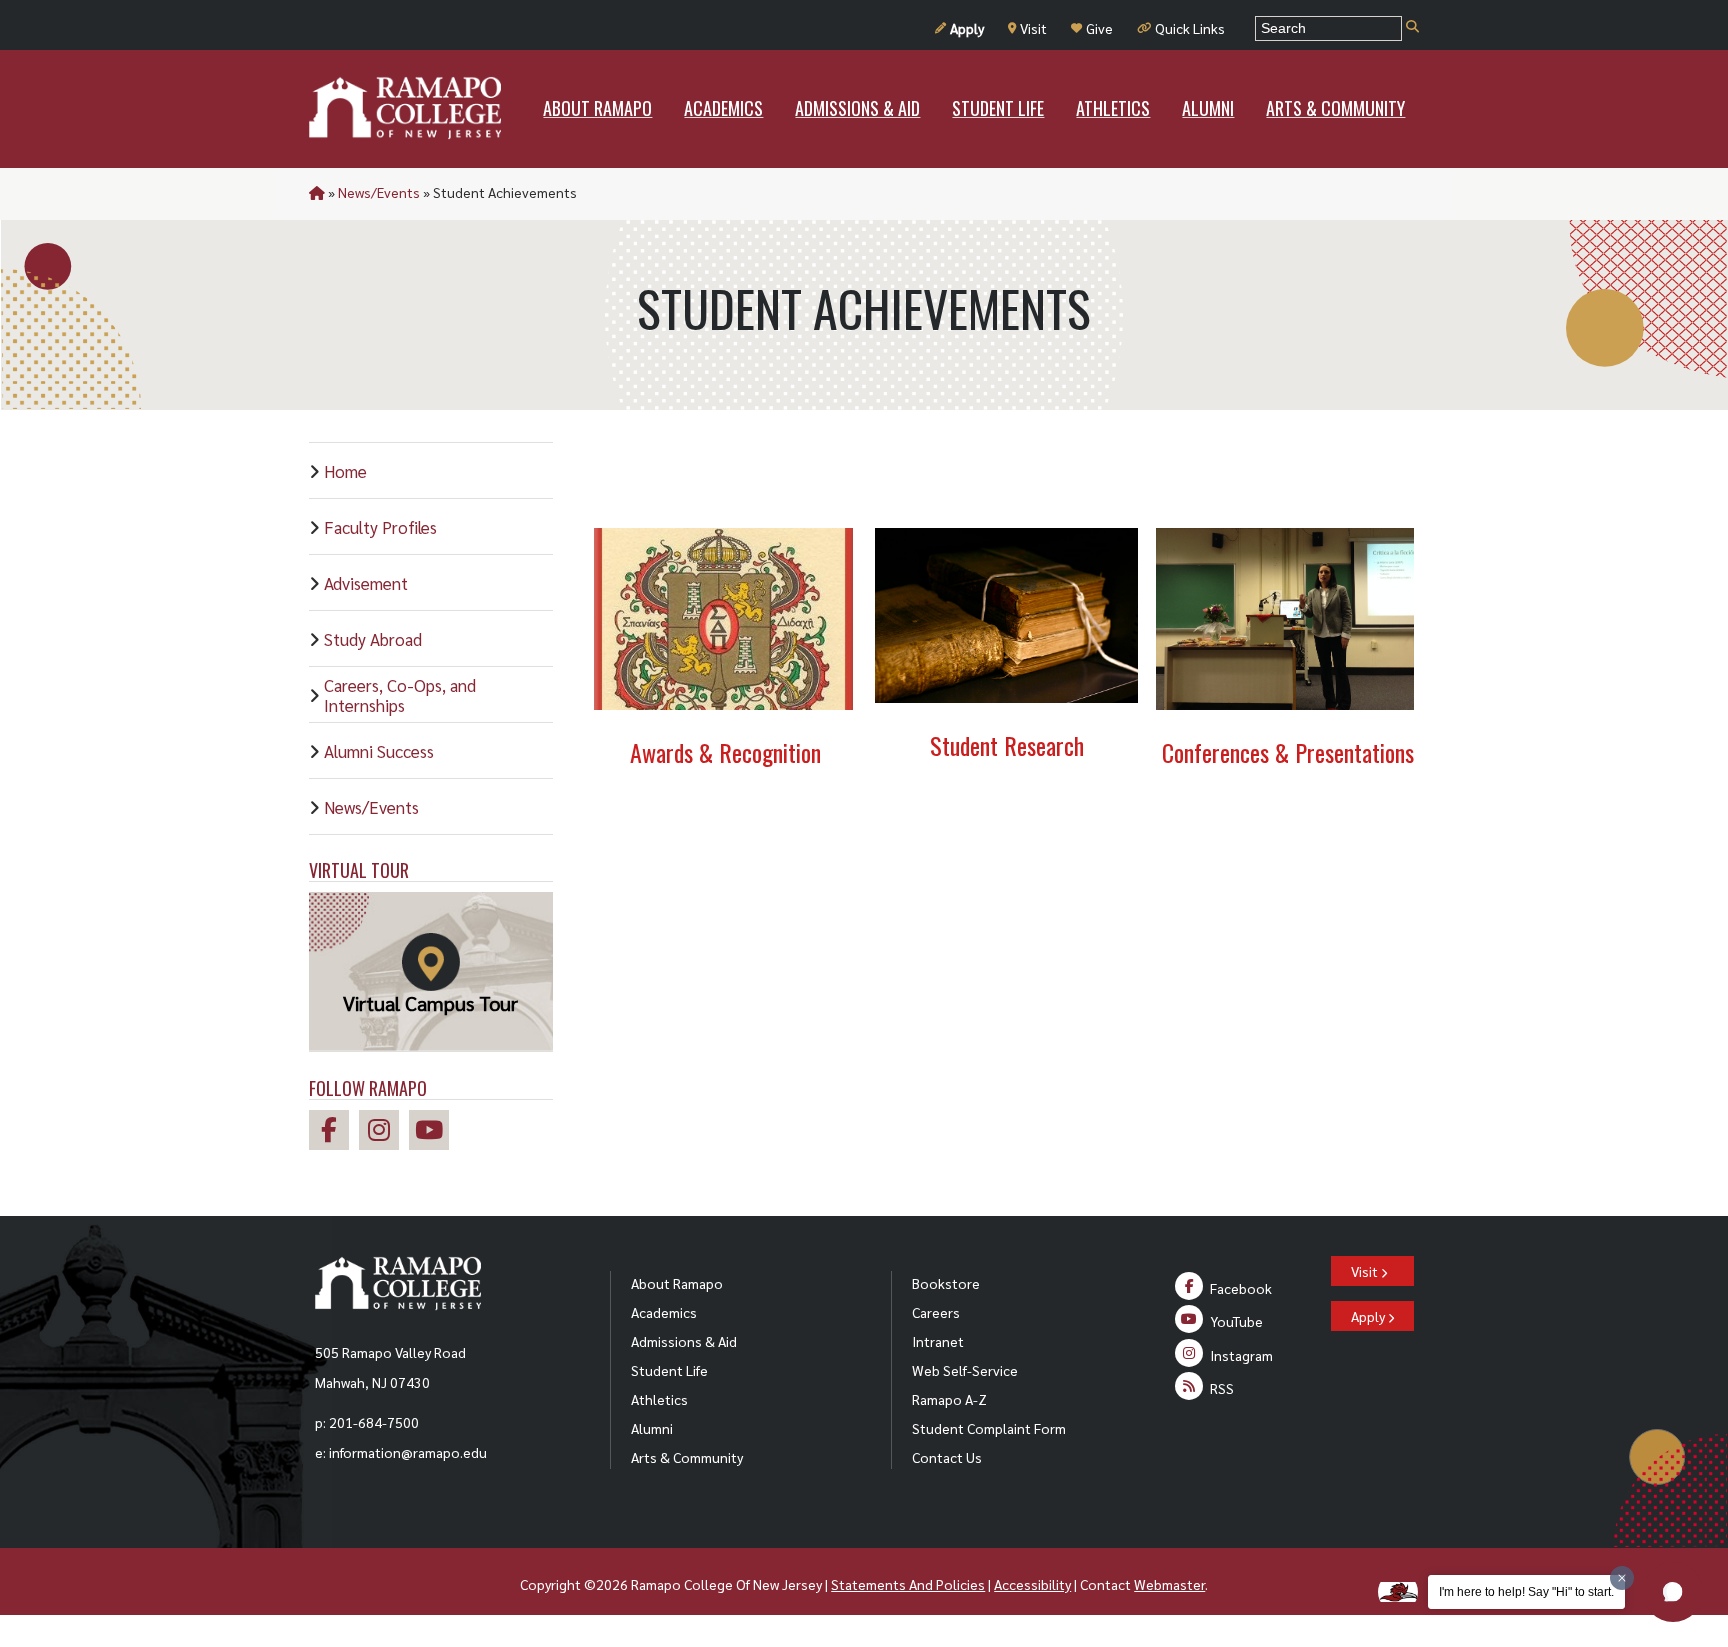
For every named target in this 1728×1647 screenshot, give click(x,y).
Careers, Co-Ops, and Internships (400, 695)
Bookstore (946, 1283)
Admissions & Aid (684, 1341)
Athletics (659, 1399)
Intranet (938, 1341)
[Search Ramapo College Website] (1412, 27)
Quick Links (1190, 28)
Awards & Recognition (725, 752)
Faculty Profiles (380, 527)
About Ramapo (677, 1283)
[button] (1673, 1592)
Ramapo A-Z (949, 1399)
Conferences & (1225, 752)
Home (345, 471)
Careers (936, 1312)
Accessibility (1032, 1584)
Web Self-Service (965, 1370)
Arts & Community (687, 1457)
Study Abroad (373, 639)
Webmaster (1169, 1584)
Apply (967, 28)
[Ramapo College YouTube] (434, 1132)
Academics (664, 1312)
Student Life (669, 1370)
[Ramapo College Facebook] (334, 1132)
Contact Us (947, 1457)
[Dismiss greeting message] (1622, 1578)
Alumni (652, 1428)
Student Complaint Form (989, 1428)
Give (1099, 28)
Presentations (1354, 752)
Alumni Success (379, 751)
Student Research (1007, 745)
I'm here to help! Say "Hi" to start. (1526, 1592)
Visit (1033, 28)
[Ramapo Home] (405, 108)
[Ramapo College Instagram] (384, 1132)
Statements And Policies (908, 1584)
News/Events (379, 192)
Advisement (366, 583)
